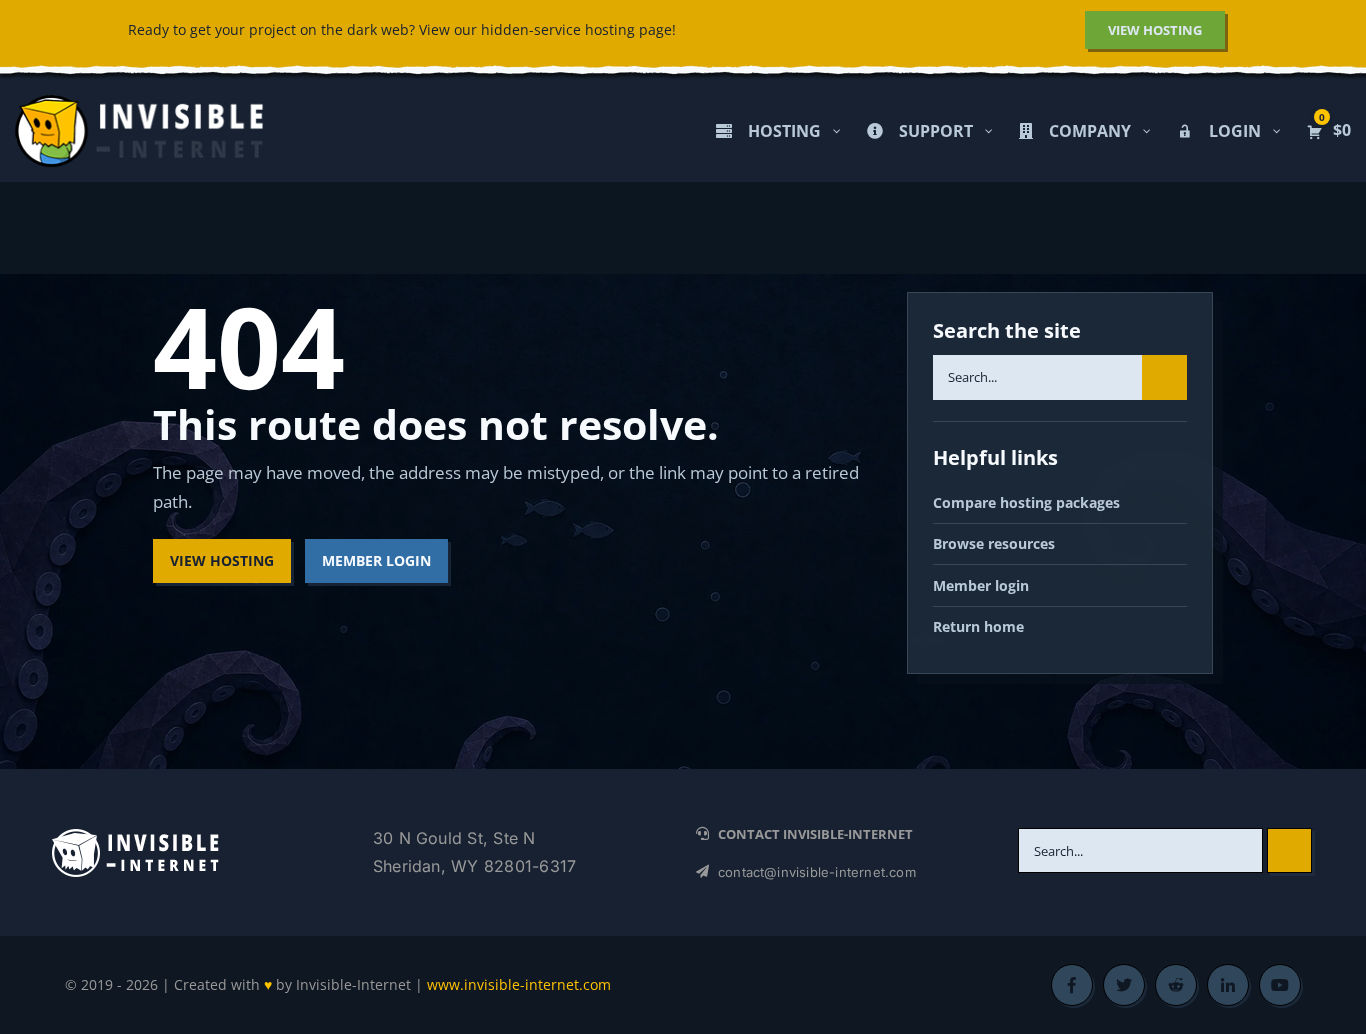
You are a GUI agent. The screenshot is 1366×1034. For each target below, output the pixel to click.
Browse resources (994, 543)
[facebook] (1072, 985)
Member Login (376, 560)
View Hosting (222, 560)
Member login (981, 585)
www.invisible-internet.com (519, 984)
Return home (978, 626)
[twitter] (1124, 985)
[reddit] (1176, 985)
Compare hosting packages (1026, 502)
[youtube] (1280, 985)
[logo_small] (135, 834)
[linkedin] (1228, 985)
